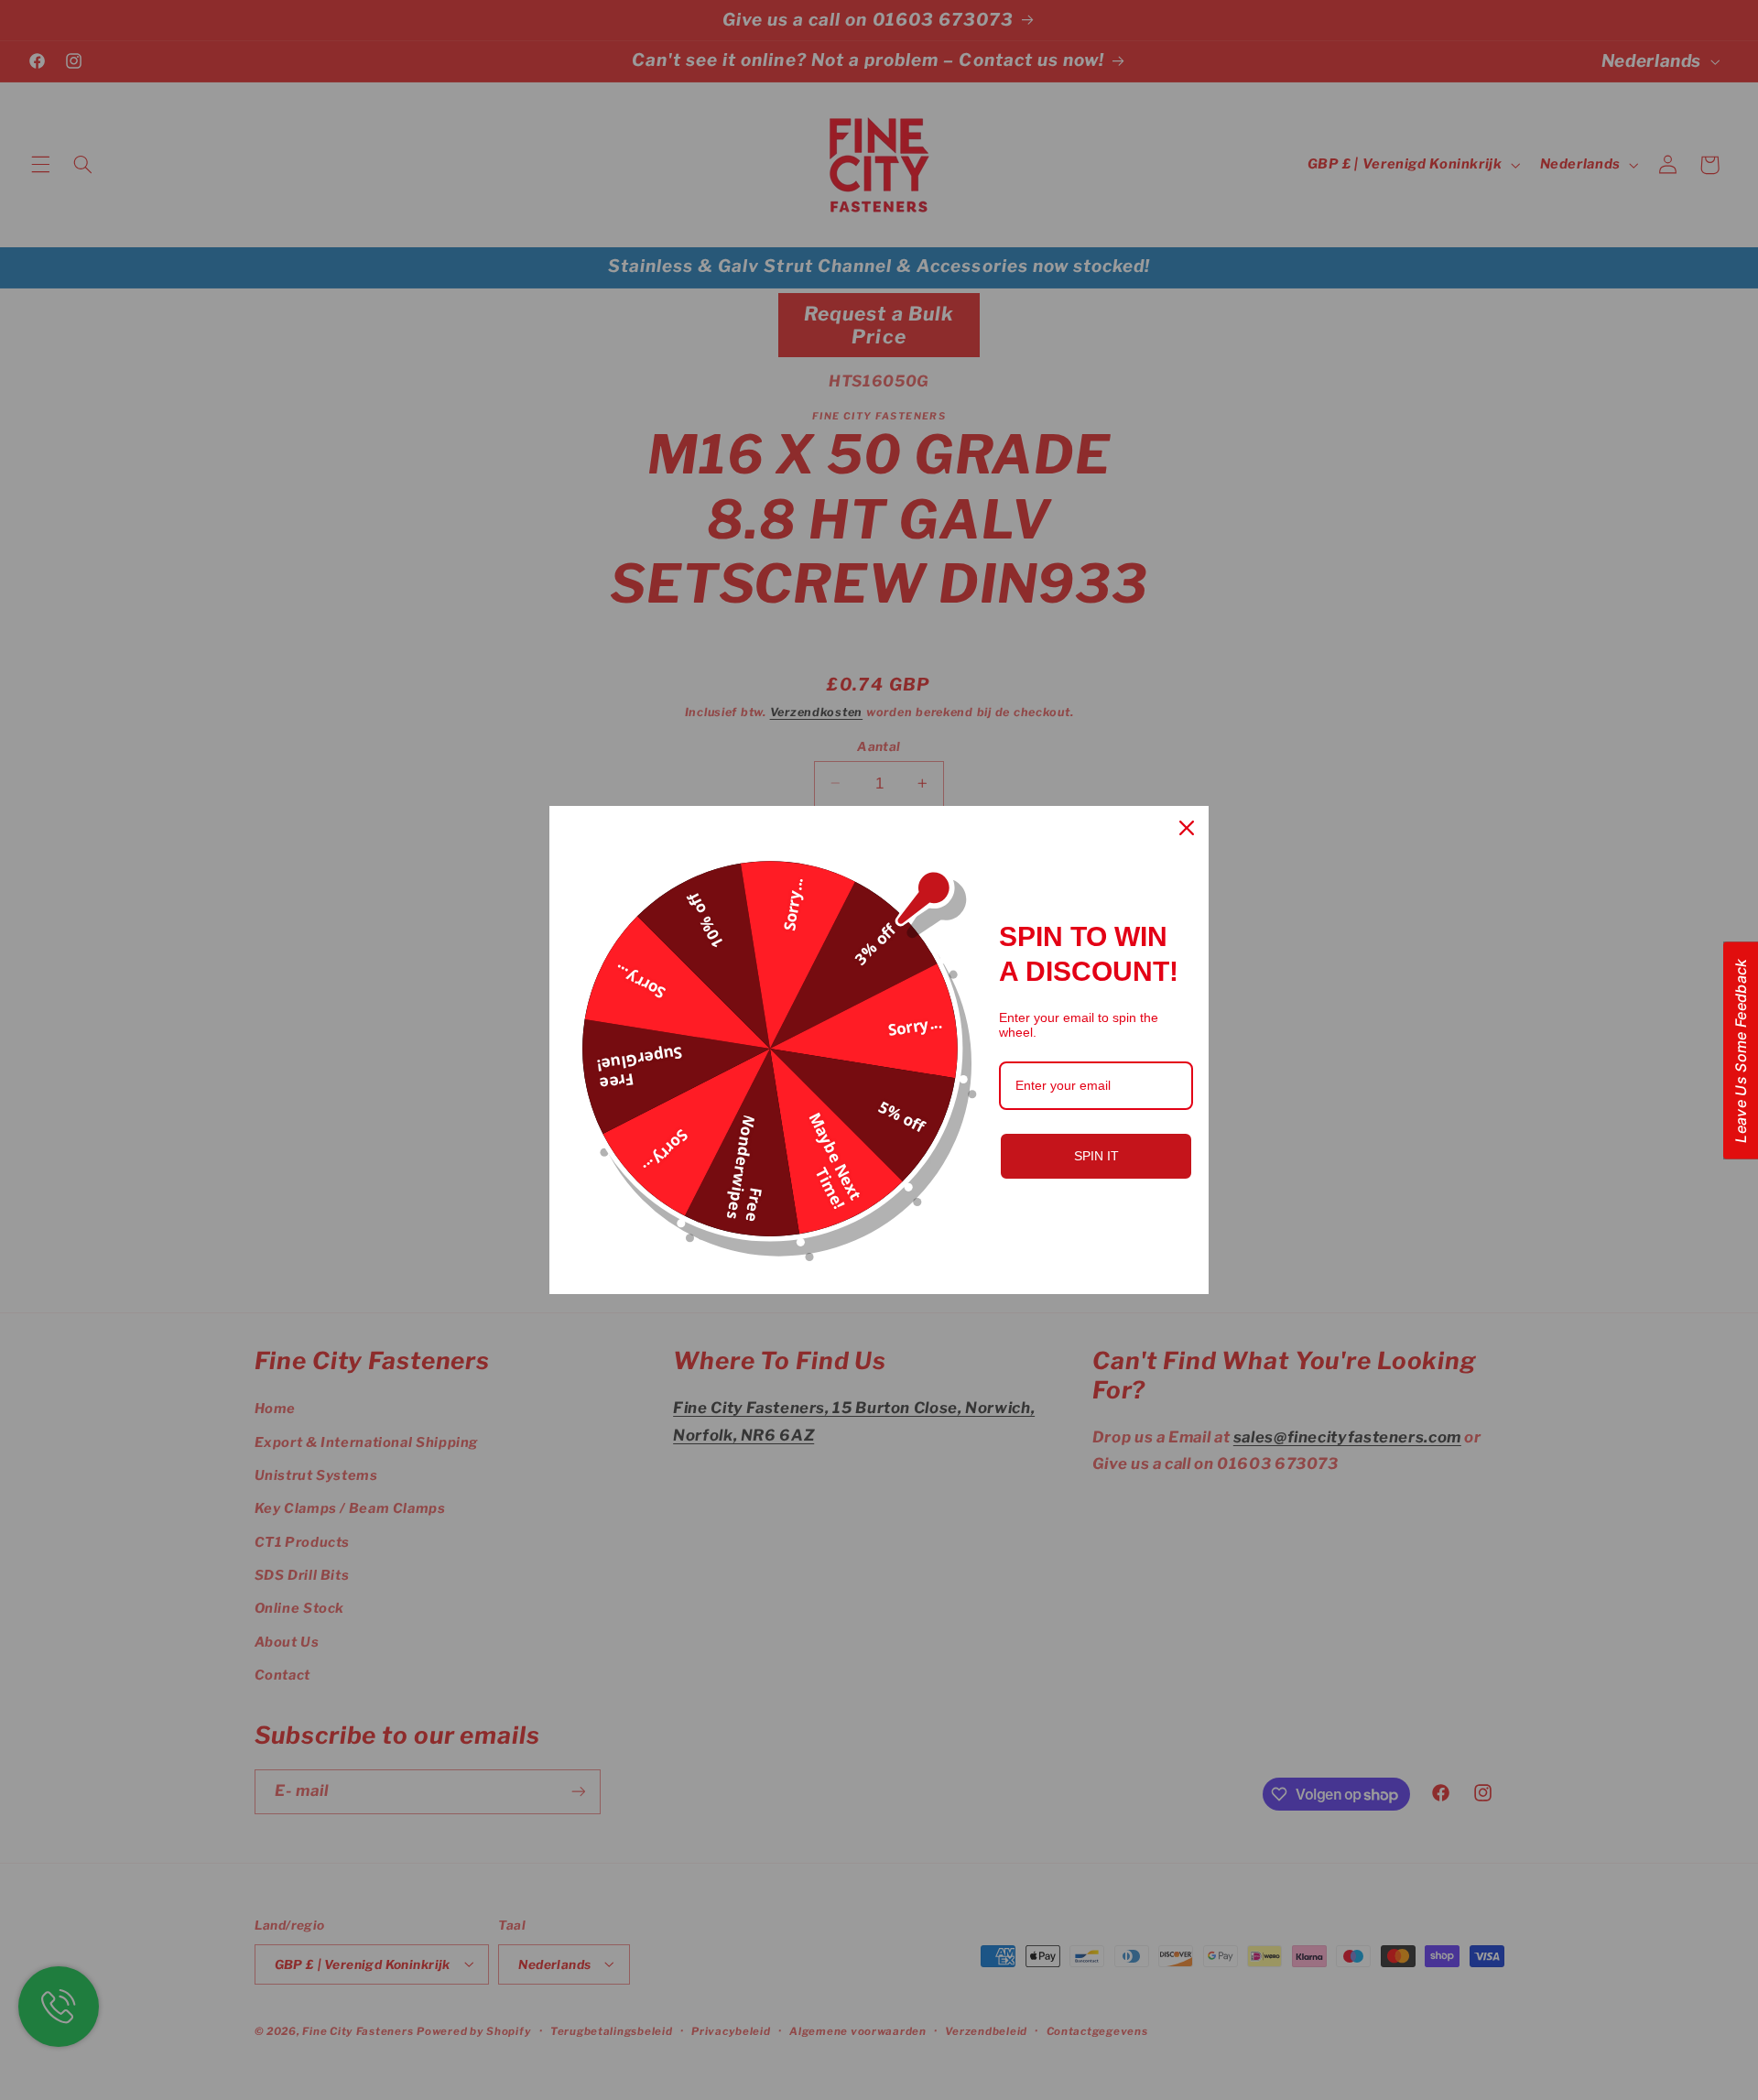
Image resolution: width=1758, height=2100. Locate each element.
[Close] (1187, 828)
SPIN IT (1096, 1156)
